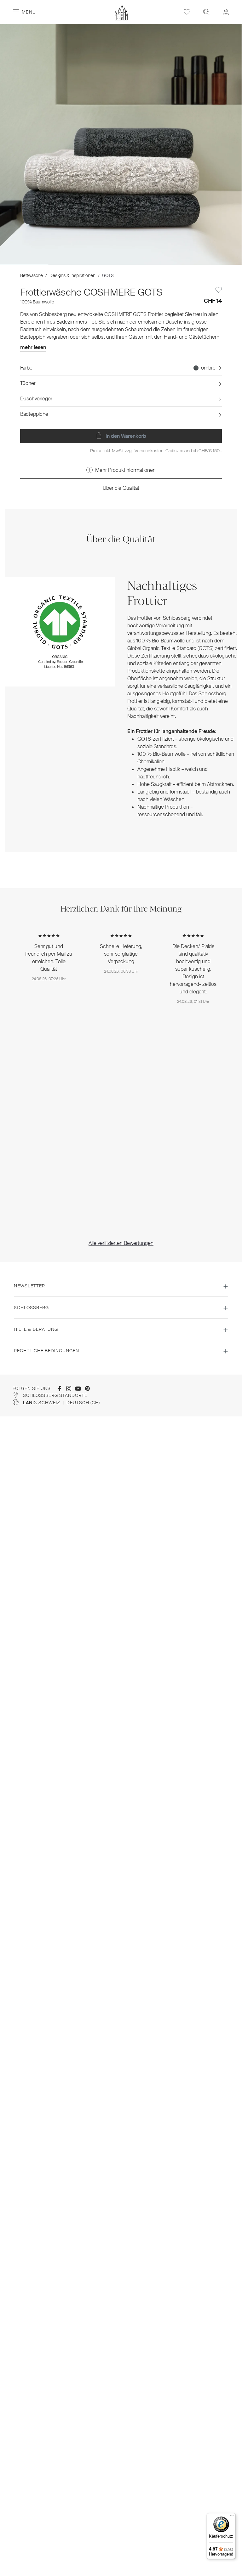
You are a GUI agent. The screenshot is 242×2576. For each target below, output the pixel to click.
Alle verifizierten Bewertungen (121, 1243)
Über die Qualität (121, 488)
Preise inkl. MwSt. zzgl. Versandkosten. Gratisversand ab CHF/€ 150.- (156, 451)
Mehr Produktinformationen (125, 470)
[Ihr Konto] (226, 12)
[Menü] (232, 2517)
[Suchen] (206, 12)
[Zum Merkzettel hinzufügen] (219, 290)
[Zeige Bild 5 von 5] (218, 265)
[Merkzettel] (187, 12)
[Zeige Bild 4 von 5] (169, 265)
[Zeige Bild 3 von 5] (121, 265)
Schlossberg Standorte (55, 1395)
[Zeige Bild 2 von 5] (72, 265)
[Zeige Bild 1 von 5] (24, 265)
